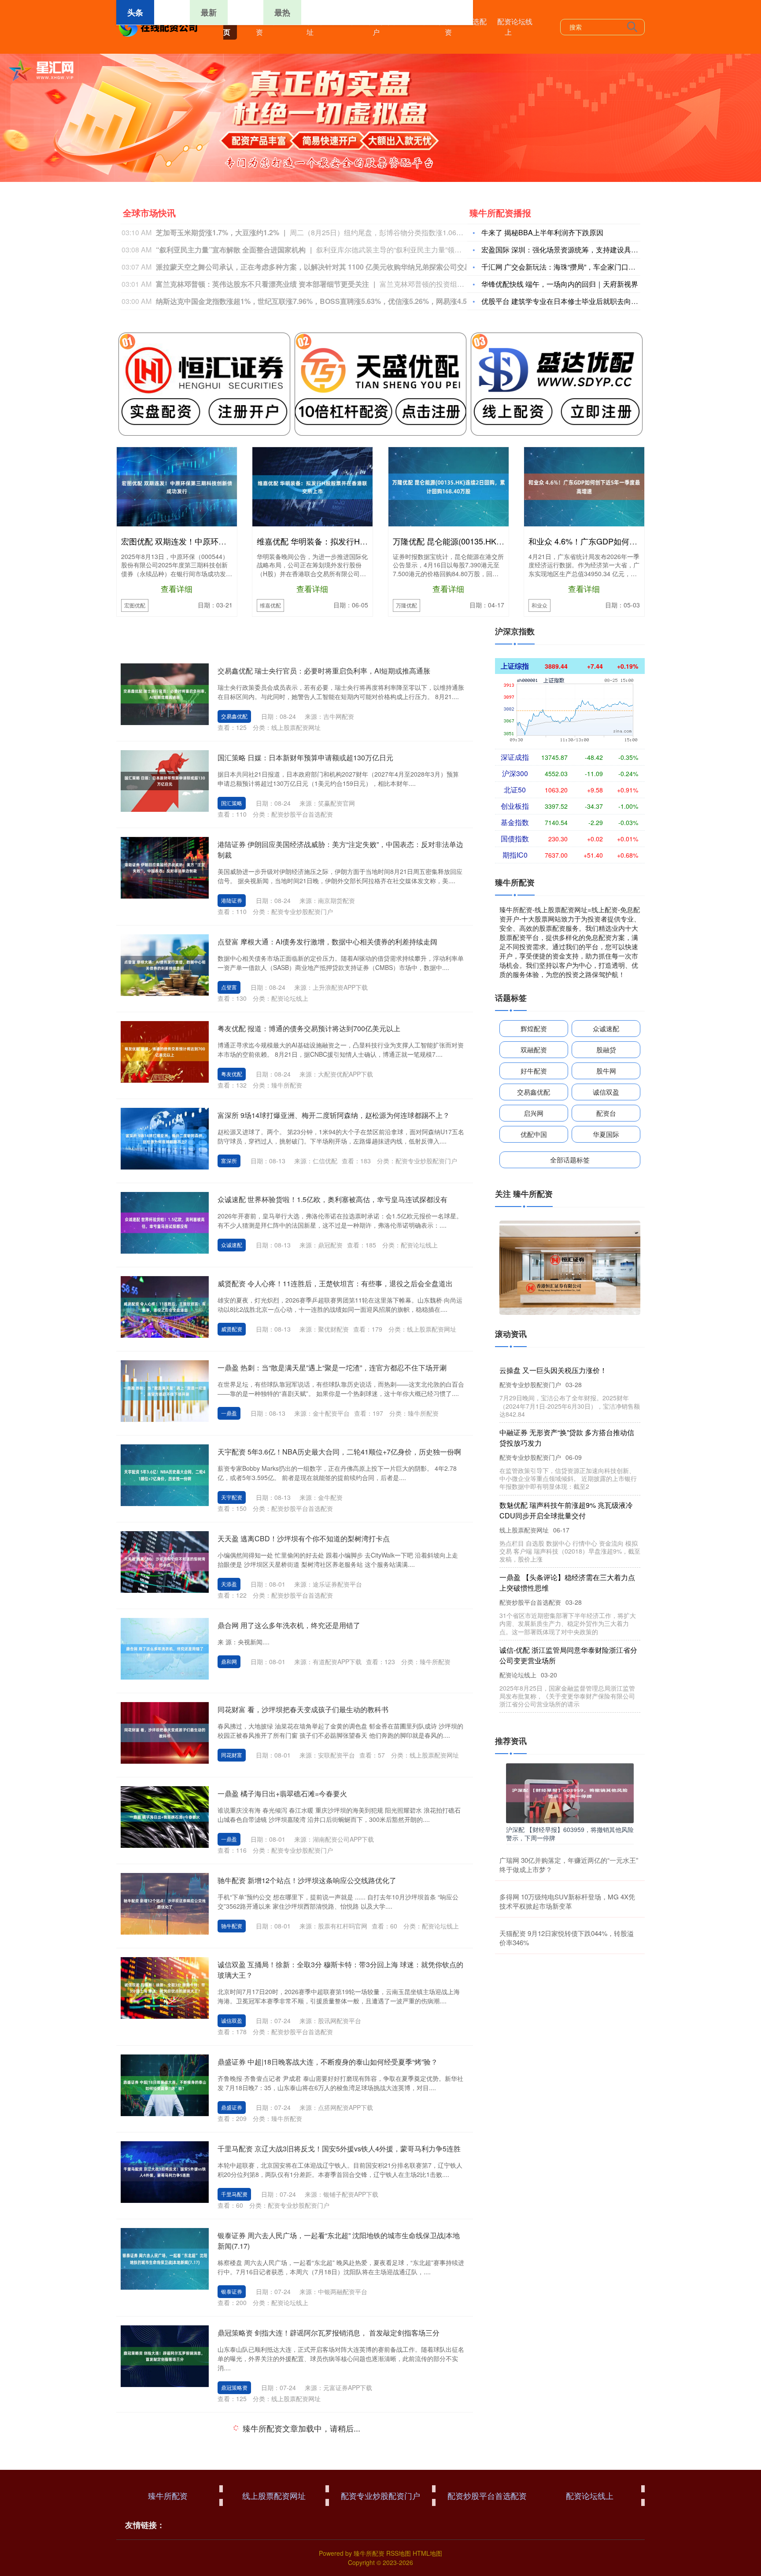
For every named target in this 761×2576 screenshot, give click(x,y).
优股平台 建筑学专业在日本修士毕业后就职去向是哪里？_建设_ (581, 301)
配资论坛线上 (515, 27)
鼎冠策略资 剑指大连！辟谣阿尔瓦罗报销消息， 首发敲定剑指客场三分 (329, 2333)
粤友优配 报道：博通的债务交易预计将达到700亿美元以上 (309, 1028)
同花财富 (232, 1755)
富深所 (229, 1160)
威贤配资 (232, 1329)
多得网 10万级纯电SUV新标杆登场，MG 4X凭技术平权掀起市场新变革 (567, 1901)
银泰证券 (232, 2291)
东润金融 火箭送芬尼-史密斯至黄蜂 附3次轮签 (289, 2429)
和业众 (539, 605)
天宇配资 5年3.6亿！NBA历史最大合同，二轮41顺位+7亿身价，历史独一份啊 (339, 1452)
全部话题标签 (570, 1160)
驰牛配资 (232, 1926)
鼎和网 (229, 1661)
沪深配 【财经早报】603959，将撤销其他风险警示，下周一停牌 (570, 1833)
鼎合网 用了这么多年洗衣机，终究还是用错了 (289, 1625)
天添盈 (229, 1584)
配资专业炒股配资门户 (383, 27)
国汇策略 (232, 803)
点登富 (229, 987)
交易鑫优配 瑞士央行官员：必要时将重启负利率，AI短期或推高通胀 (324, 671)
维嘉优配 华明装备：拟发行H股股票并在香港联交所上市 (356, 541)
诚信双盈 (232, 2020)
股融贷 (606, 1049)
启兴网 (534, 1113)
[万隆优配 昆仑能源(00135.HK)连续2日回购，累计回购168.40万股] (449, 485)
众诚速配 (232, 1245)
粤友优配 (232, 1074)
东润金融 (232, 2474)
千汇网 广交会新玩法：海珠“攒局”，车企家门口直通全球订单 (576, 267)
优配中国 (534, 1134)
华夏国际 (606, 1134)
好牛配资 (534, 1071)
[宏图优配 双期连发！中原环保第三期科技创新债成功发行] (177, 486)
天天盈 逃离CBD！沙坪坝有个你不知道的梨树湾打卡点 (304, 1538)
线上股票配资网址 (317, 27)
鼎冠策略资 (234, 2387)
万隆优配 (406, 605)
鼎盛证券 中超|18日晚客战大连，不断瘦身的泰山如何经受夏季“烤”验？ (328, 2062)
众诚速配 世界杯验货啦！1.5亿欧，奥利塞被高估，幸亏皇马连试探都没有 (332, 1199)
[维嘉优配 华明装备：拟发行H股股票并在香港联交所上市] (312, 486)
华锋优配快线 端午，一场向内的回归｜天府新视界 (560, 284)
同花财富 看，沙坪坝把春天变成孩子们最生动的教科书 (303, 1709)
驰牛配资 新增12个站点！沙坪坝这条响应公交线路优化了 (307, 1880)
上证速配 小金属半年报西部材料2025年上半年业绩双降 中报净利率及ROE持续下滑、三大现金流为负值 (568, 1381)
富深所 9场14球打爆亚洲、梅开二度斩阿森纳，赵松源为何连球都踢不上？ (334, 1115)
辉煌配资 (534, 1028)
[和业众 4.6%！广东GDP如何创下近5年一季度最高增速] (584, 485)
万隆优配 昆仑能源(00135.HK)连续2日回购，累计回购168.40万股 (508, 541)
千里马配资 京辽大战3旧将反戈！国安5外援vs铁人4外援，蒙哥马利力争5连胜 (339, 2149)
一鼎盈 (229, 1413)
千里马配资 (234, 2194)
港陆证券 (232, 900)
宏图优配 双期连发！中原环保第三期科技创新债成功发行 (221, 541)
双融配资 (534, 1049)
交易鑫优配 (234, 716)
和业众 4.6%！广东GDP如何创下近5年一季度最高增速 (625, 541)
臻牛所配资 (266, 27)
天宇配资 (232, 1497)
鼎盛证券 (232, 2107)
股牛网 (606, 1071)
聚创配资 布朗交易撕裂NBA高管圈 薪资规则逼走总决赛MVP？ (316, 2515)
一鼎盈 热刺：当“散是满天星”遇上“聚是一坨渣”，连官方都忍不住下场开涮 (332, 1368)
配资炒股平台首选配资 (455, 27)
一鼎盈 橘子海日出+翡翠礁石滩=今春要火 (282, 1793)
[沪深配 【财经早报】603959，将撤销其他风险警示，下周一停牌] (570, 1792)
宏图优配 (135, 605)
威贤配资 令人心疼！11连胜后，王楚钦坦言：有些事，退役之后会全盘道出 (335, 1283)
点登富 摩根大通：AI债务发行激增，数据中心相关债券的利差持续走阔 (327, 942)
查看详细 (177, 588)
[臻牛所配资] (159, 26)
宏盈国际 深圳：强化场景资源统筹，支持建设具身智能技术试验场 (584, 250)
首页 (230, 27)
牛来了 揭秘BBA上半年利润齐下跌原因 (542, 232)
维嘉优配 (270, 605)
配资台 (606, 1113)
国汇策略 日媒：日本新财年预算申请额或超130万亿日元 (305, 757)
